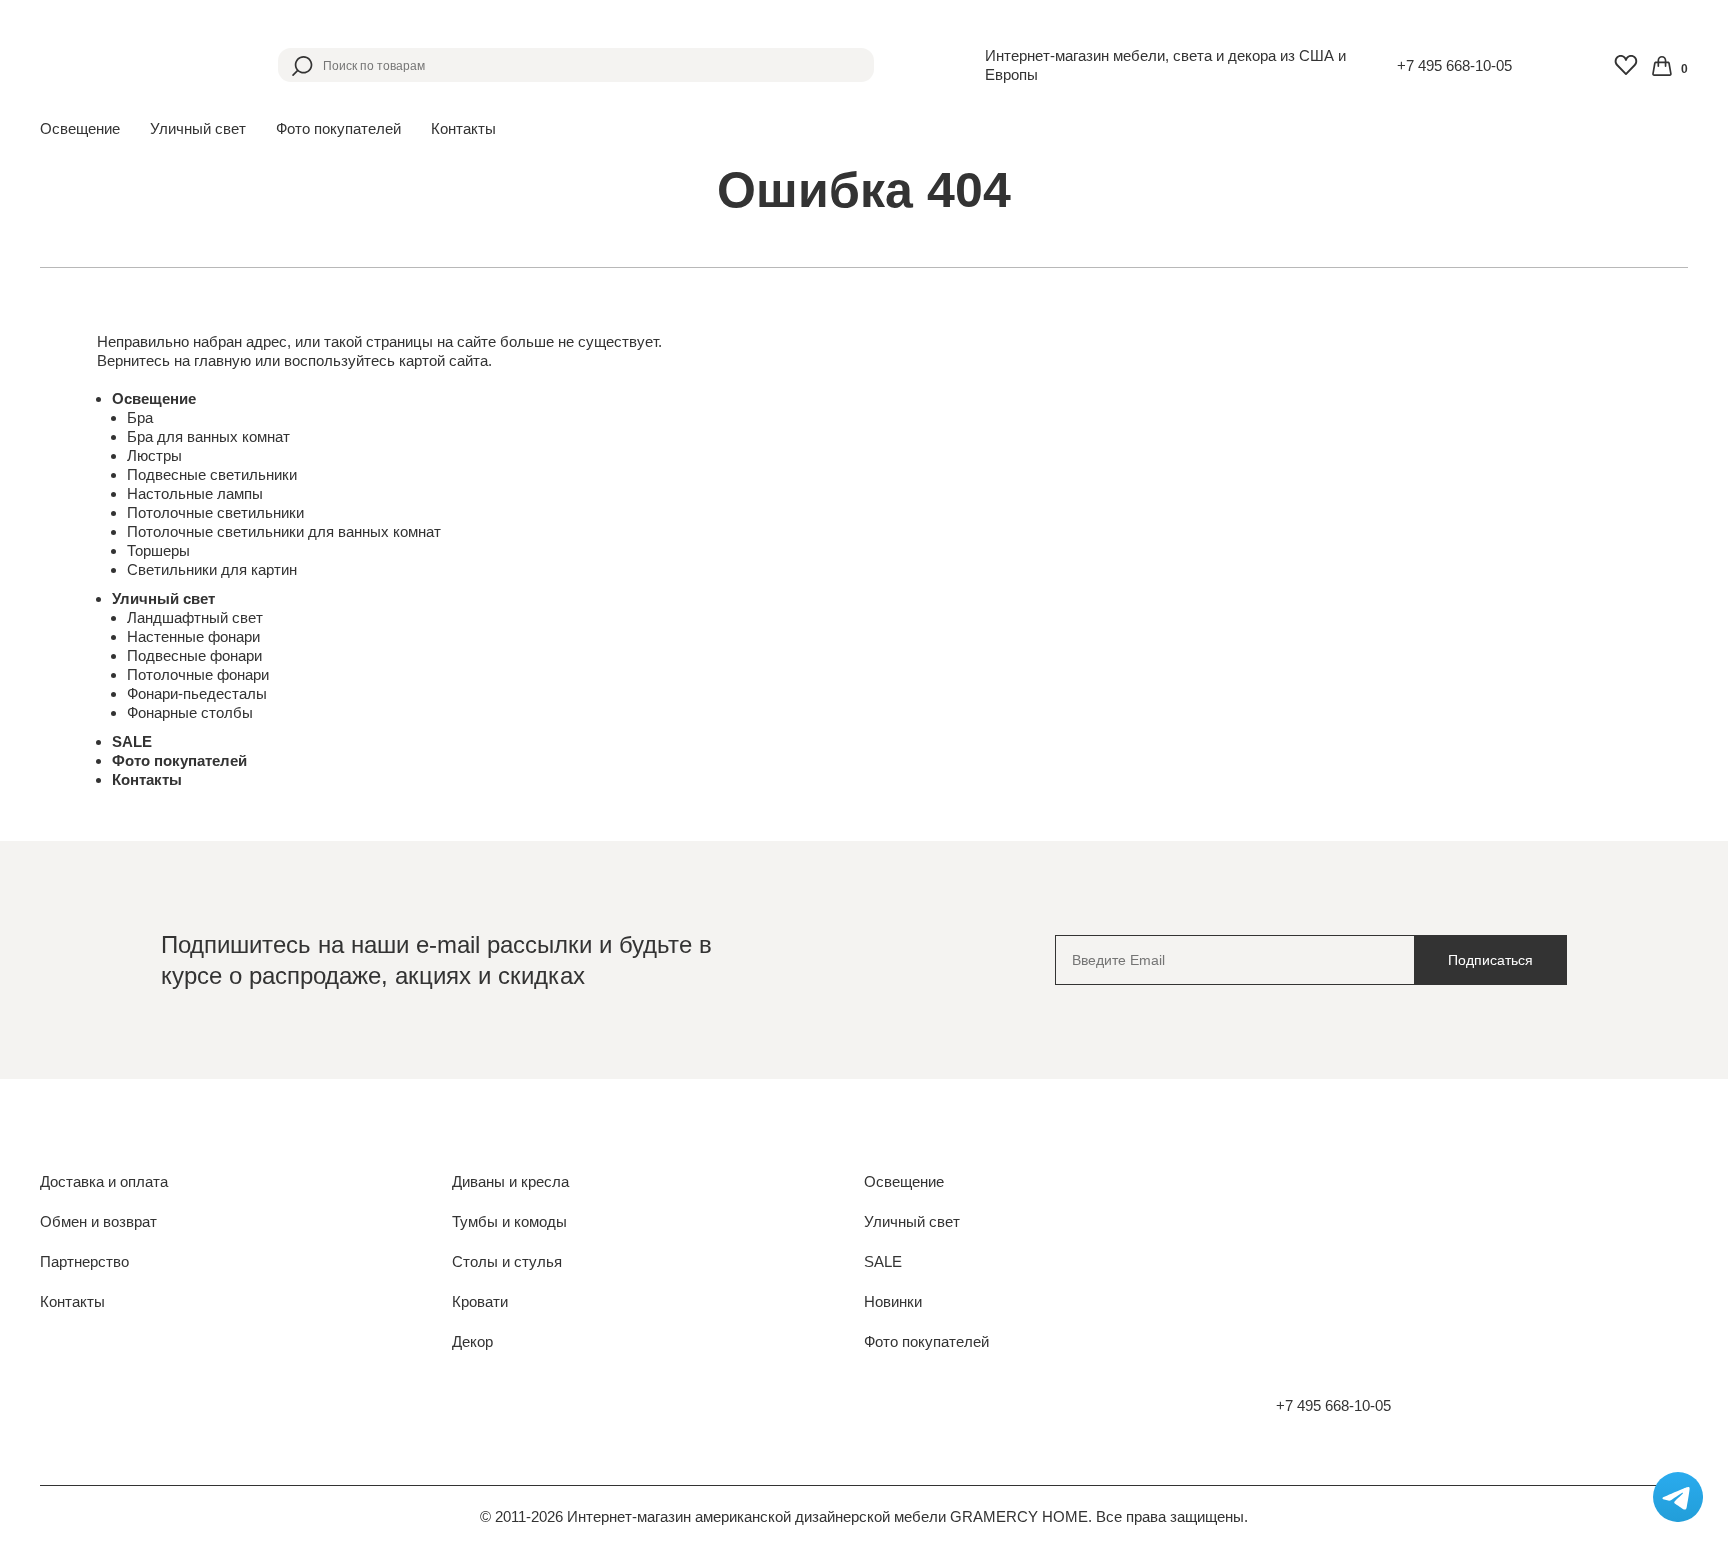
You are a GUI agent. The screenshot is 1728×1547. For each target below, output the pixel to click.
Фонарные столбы (190, 712)
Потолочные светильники (215, 512)
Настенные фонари (193, 636)
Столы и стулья (507, 1261)
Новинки (893, 1301)
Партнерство (84, 1261)
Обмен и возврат (98, 1221)
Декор (472, 1341)
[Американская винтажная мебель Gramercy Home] (135, 65)
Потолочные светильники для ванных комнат (284, 531)
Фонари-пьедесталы (197, 693)
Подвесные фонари (194, 655)
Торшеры (158, 550)
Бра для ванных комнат (208, 436)
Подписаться (1490, 960)
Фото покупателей (338, 128)
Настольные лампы (195, 493)
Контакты (463, 128)
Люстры (154, 455)
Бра (140, 417)
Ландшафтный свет (195, 617)
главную (222, 360)
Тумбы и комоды (509, 1221)
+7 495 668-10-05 (1454, 65)
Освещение (154, 398)
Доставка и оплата (104, 1181)
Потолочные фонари (198, 674)
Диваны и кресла (510, 1181)
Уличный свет (163, 598)
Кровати (480, 1301)
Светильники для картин (212, 569)
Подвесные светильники (212, 474)
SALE (132, 741)
